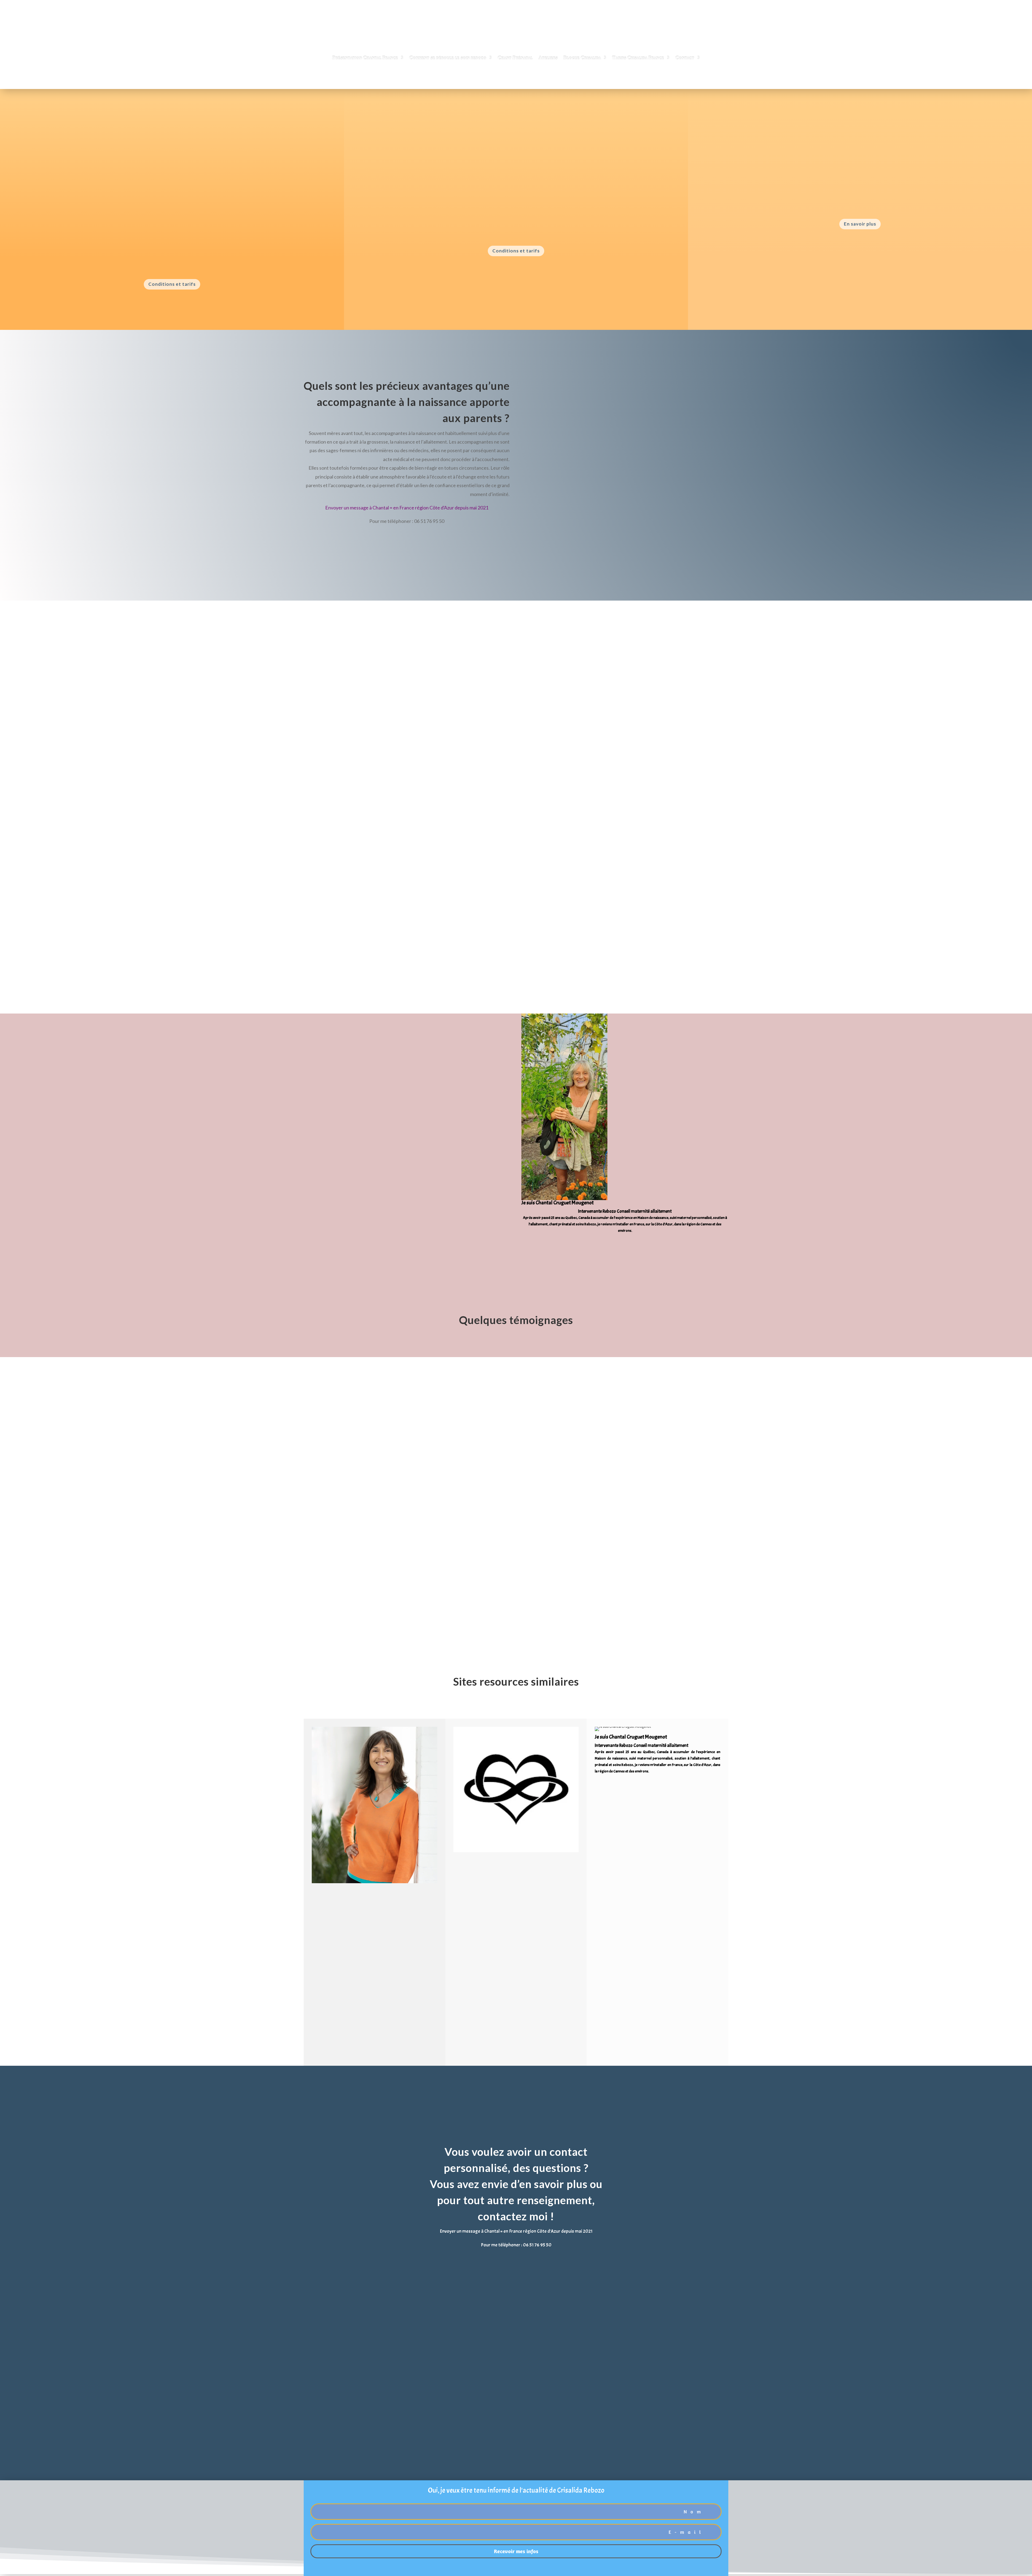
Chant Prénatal (515, 58)
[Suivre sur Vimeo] (639, 1251)
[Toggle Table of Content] (206, 135)
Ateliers (548, 58)
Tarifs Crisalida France (638, 58)
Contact (685, 58)
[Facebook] (623, 1243)
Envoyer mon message (574, 2343)
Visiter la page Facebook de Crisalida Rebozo (372, 1212)
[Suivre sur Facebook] (605, 1251)
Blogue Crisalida (582, 58)
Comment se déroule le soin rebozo (448, 58)
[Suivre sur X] (617, 1251)
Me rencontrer (352, 1262)
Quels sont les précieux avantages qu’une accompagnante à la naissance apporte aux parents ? (407, 402)
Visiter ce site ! (345, 1965)
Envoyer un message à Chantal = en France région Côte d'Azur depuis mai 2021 (407, 508)
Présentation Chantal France (365, 58)
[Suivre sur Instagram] (628, 1251)
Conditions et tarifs (172, 284)
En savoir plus (860, 224)
